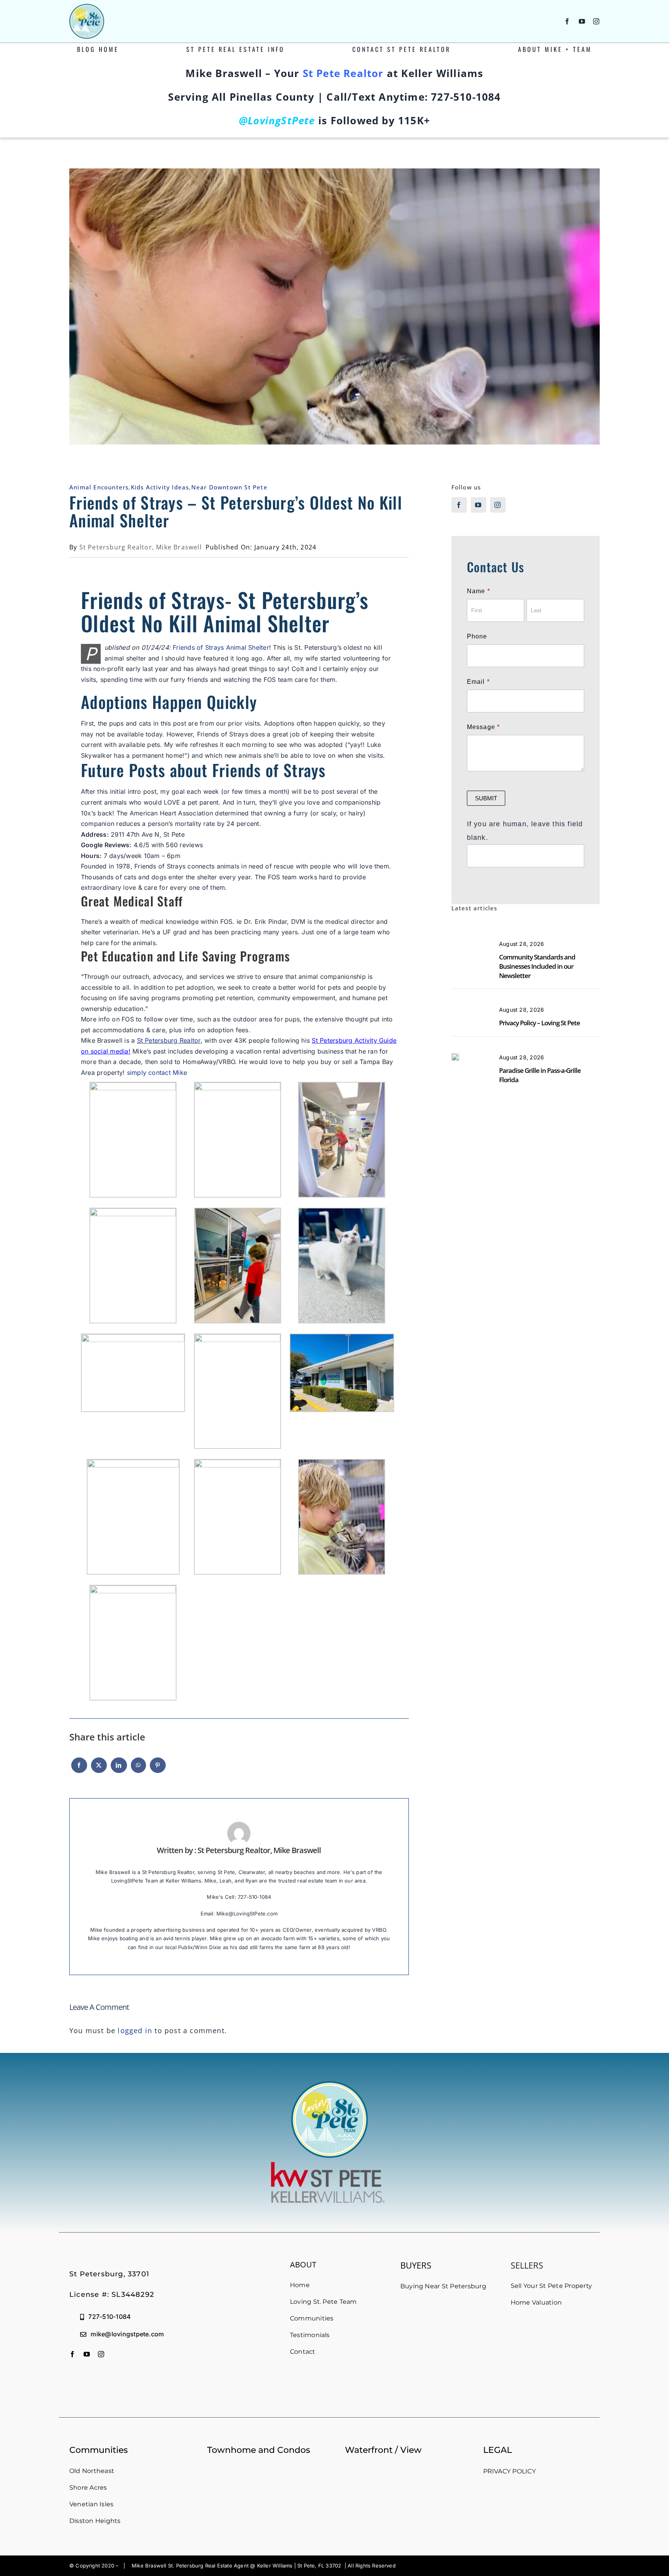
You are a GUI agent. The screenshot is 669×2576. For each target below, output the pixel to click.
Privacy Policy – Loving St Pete (539, 1023)
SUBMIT (486, 798)
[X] (99, 1769)
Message (484, 727)
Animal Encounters (99, 487)
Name (479, 591)
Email (478, 682)
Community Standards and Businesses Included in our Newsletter (537, 966)
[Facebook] (79, 1769)
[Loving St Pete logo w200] (87, 7)
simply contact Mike (157, 1073)
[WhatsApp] (138, 1769)
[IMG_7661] (455, 1057)
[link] (221, 647)
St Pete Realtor (343, 73)
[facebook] (567, 21)
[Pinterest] (158, 1769)
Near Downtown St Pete (229, 487)
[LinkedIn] (119, 1769)
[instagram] (596, 21)
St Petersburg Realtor (169, 1040)
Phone (477, 636)
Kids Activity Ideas (160, 487)
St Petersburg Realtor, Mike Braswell (141, 547)
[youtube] (582, 21)
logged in (135, 2030)
